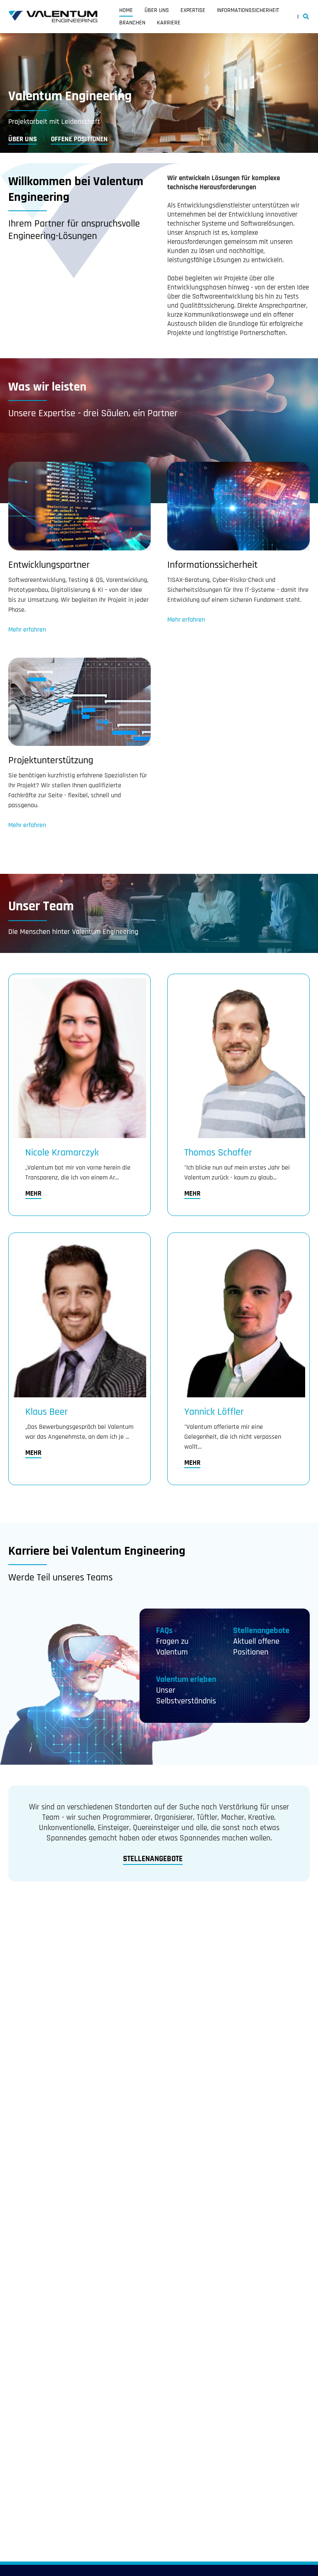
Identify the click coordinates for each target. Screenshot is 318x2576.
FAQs (164, 1631)
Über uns (157, 10)
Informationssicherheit (248, 10)
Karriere (169, 23)
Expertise (193, 10)
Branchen (132, 23)
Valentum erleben (186, 1679)
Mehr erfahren (27, 630)
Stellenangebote (261, 1631)
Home (126, 10)
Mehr (33, 1194)
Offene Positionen (79, 139)
